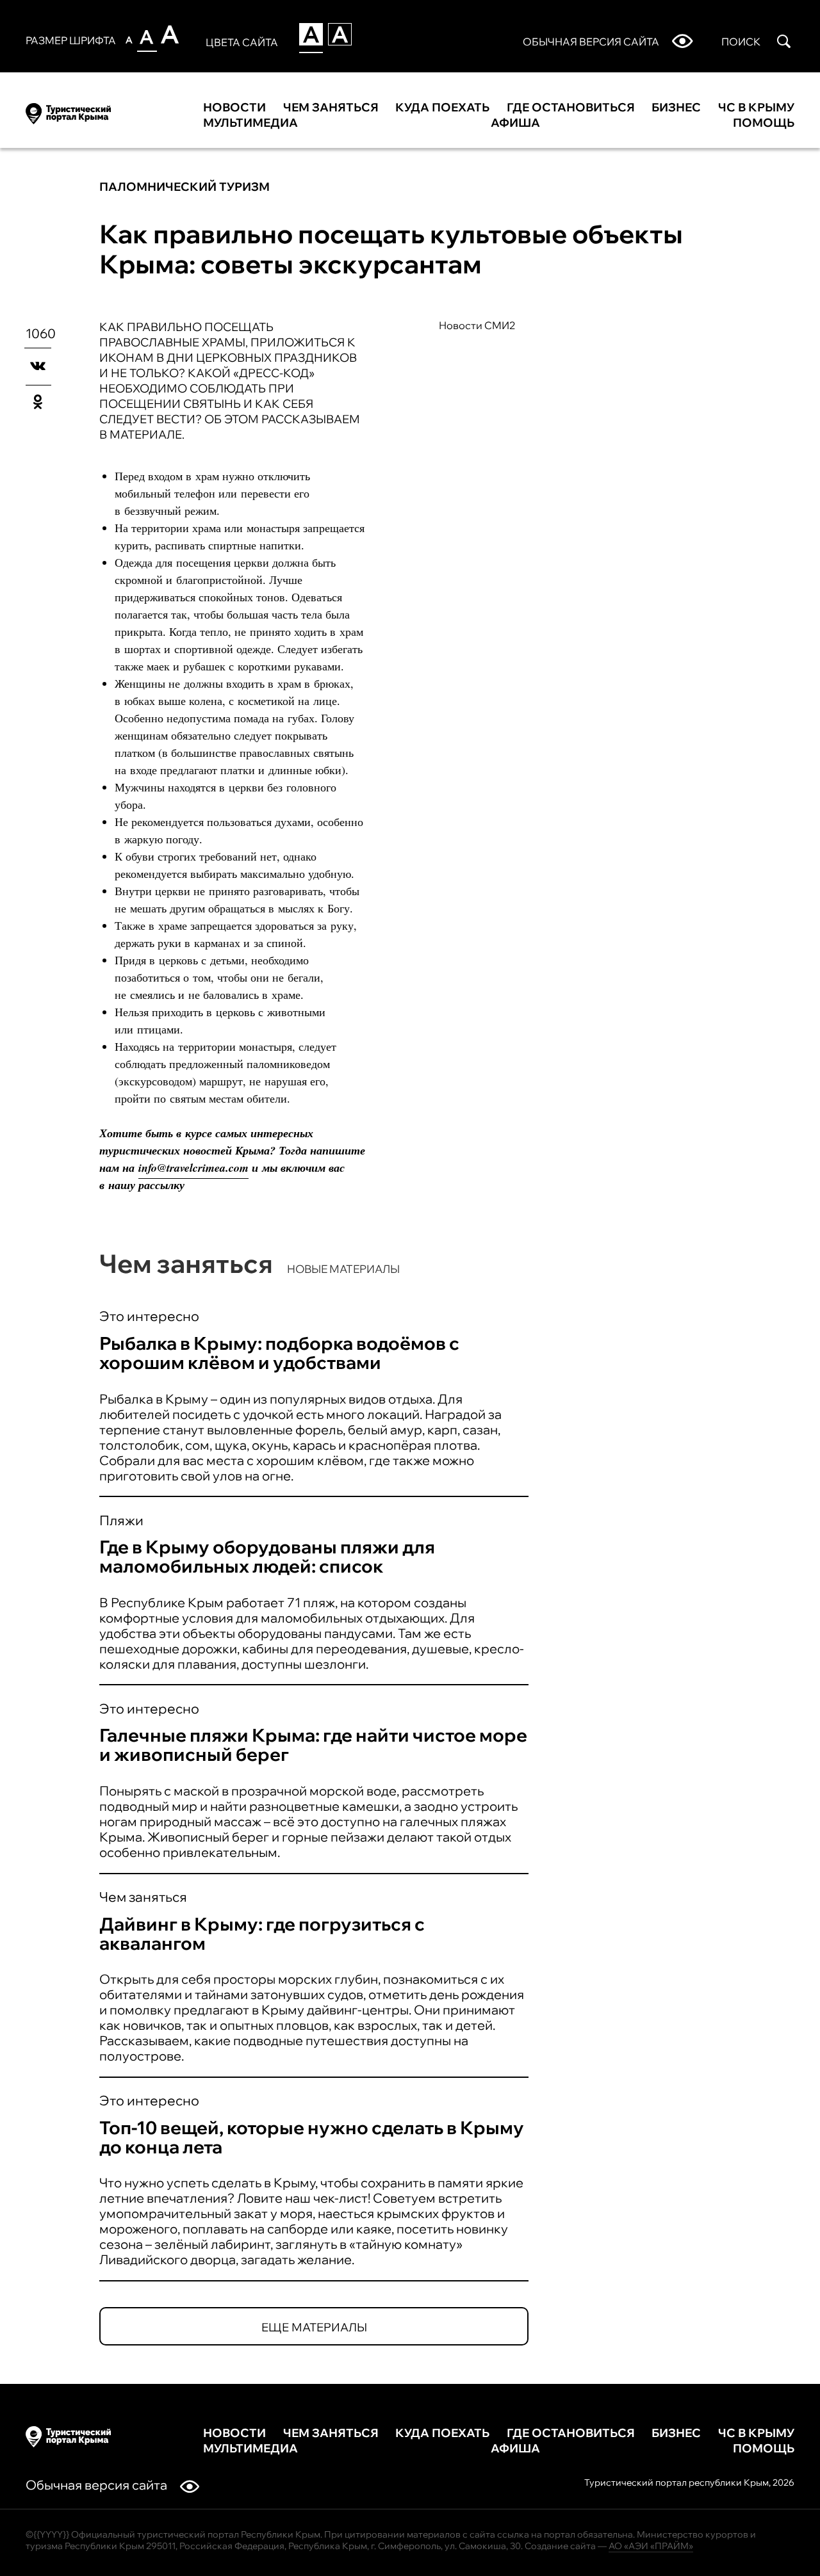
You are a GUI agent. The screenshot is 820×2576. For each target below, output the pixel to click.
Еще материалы (314, 2327)
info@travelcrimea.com (193, 1168)
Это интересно (149, 1316)
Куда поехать (442, 108)
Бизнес (676, 108)
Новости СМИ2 (477, 325)
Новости (234, 108)
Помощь (764, 123)
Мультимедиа (250, 123)
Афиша (515, 123)
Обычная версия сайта (96, 2485)
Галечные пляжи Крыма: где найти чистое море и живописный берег (313, 1745)
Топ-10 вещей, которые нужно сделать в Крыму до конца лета (312, 2137)
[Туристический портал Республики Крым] (68, 111)
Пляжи (121, 1520)
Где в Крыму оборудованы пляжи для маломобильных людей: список (267, 1556)
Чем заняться (331, 108)
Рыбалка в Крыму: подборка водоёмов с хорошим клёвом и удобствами (279, 1353)
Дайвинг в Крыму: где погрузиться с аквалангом (262, 1933)
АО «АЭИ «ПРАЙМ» (651, 2546)
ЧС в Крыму (756, 108)
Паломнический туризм (184, 187)
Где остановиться (571, 108)
